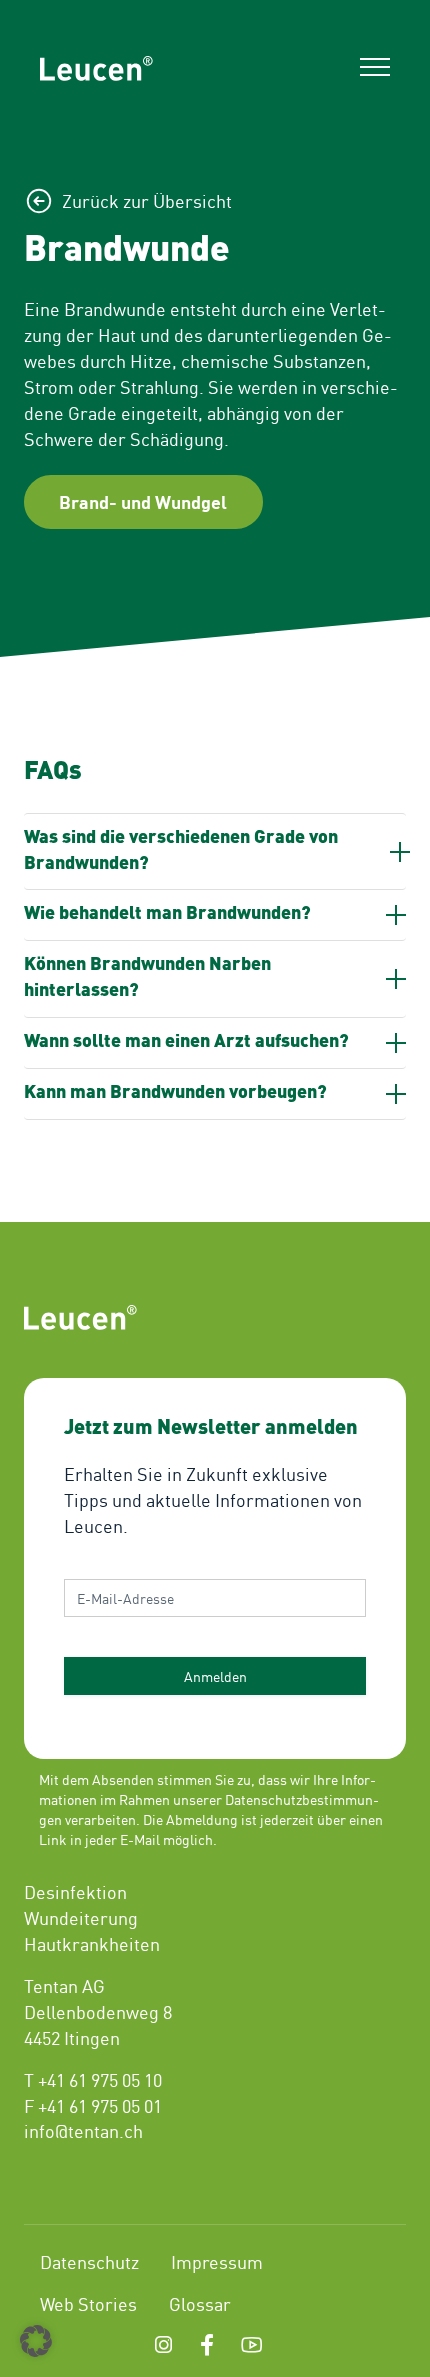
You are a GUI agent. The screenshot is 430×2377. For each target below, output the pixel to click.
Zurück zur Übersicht (147, 200)
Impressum (217, 2261)
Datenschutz (89, 2261)
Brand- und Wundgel (143, 501)
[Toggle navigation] (375, 69)
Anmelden (215, 1676)
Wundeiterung (81, 1917)
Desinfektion (75, 1891)
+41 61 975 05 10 (100, 2079)
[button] (36, 2341)
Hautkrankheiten (92, 1943)
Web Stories (88, 2303)
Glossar (200, 2303)
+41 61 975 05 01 (100, 2105)
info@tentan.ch (83, 2130)
